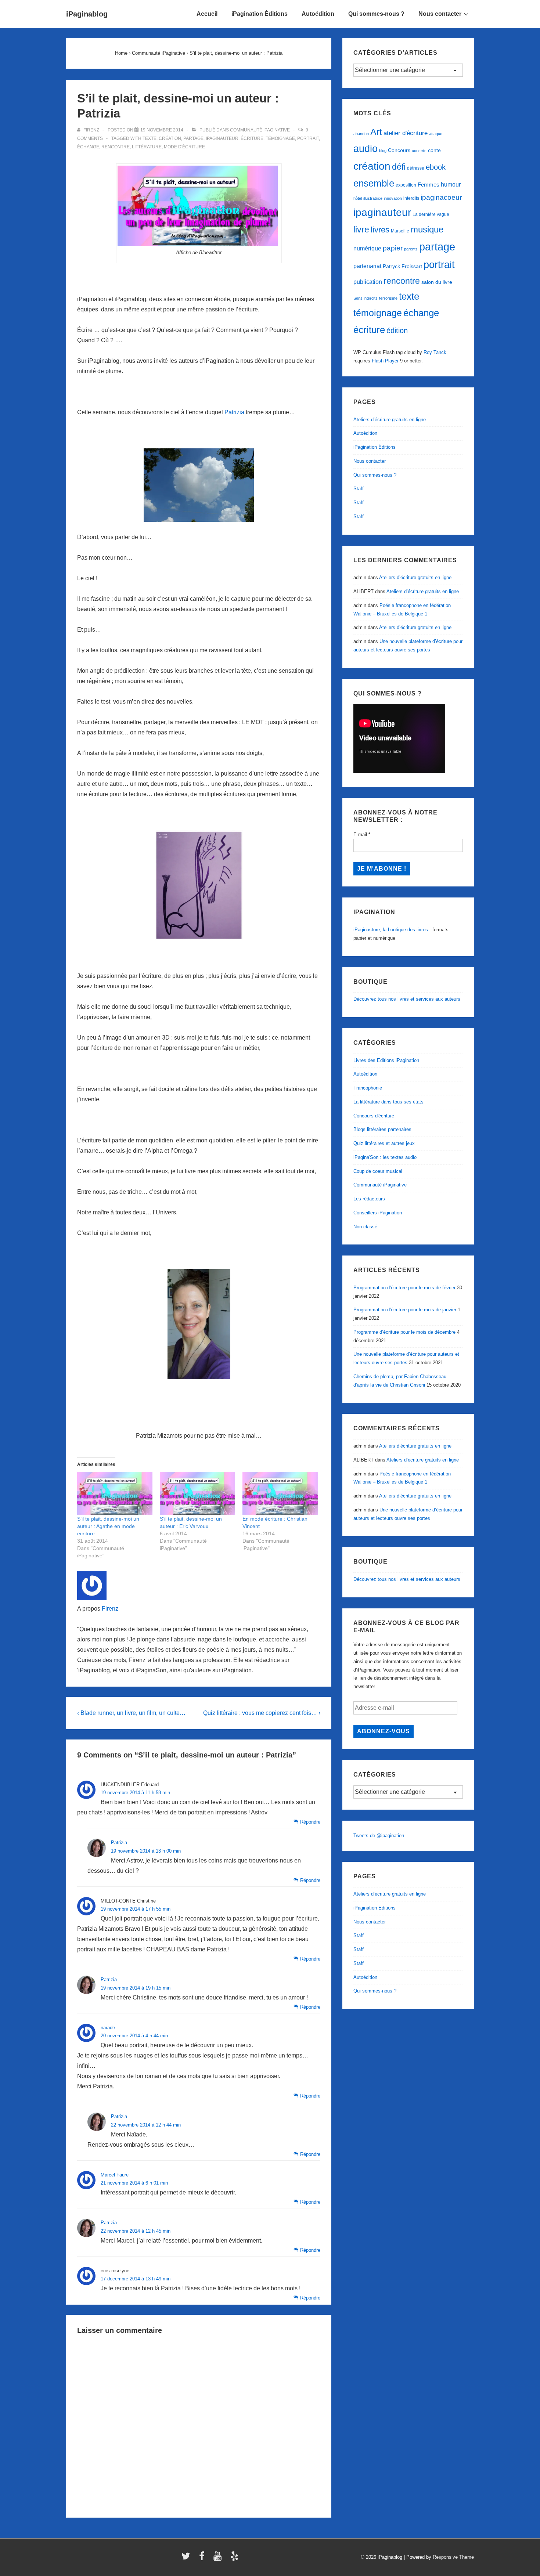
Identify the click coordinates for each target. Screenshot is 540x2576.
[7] (199, 485)
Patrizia (234, 412)
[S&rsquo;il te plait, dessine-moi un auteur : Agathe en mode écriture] (115, 1493)
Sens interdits (366, 298)
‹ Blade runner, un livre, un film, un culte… (131, 1713)
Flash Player (385, 361)
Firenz (110, 1609)
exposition (406, 185)
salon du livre (437, 282)
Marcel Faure (115, 2175)
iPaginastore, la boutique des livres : (392, 930)
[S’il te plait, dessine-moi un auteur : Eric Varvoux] (197, 1493)
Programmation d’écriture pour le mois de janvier (405, 1310)
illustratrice (373, 198)
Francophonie (368, 1088)
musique (427, 229)
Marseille (400, 231)
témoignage (280, 138)
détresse (416, 168)
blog (383, 151)
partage (193, 138)
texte (150, 138)
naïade (108, 2028)
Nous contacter (440, 14)
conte (434, 150)
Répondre (310, 1822)
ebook (436, 167)
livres (380, 230)
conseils (419, 151)
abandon (361, 134)
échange (88, 147)
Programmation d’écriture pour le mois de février (404, 1288)
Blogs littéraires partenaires (382, 1129)
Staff (359, 489)
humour (451, 184)
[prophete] (199, 885)
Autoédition (318, 14)
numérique (367, 248)
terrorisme (388, 298)
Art (376, 132)
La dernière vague (431, 214)
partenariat (367, 266)
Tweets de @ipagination (379, 1836)
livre (361, 230)
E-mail (362, 834)
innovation (393, 198)
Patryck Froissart (402, 266)
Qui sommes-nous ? (376, 14)
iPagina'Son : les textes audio (385, 1157)
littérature (147, 147)
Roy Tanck (435, 352)
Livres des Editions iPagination (386, 1060)
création (170, 138)
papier (393, 248)
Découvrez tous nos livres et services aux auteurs (407, 999)
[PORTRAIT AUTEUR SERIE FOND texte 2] (199, 206)
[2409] (199, 1324)
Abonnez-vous (384, 1731)
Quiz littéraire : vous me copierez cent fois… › (262, 1713)
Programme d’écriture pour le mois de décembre (404, 1332)
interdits (411, 198)
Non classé (365, 1227)
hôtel (358, 198)
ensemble (374, 183)
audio (366, 149)
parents (411, 249)
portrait (308, 138)
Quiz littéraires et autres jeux (384, 1143)
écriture (252, 138)
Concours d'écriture (374, 1116)
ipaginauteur (222, 138)
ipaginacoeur (441, 197)
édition (397, 330)
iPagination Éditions (260, 14)
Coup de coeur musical (378, 1171)
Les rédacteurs (369, 1199)
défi (399, 167)
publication (368, 282)
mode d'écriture (184, 147)
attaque (436, 134)
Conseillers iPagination (378, 1213)
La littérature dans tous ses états (388, 1102)
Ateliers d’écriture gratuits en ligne (390, 420)
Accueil (207, 14)
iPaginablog (87, 14)
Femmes (429, 185)
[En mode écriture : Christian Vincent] (280, 1493)
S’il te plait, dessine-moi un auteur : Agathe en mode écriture (108, 1526)
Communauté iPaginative (260, 130)
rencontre (116, 147)
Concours (399, 150)
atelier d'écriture (406, 133)
